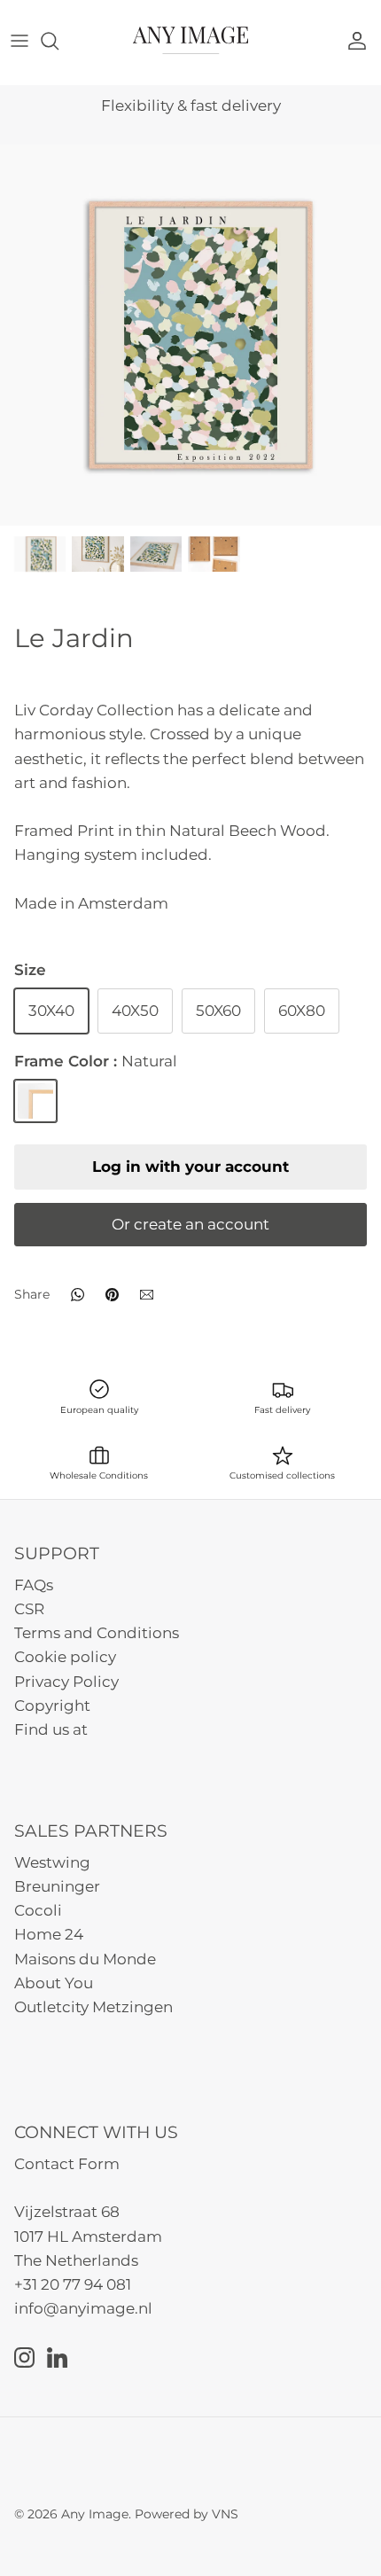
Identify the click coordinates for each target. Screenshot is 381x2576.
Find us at (51, 1729)
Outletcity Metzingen (93, 2007)
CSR (29, 1609)
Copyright (52, 1706)
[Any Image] (190, 40)
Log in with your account (190, 1167)
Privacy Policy (66, 1682)
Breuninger (57, 1886)
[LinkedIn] (57, 2357)
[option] (190, 335)
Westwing (52, 1862)
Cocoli (38, 1910)
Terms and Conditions (97, 1633)
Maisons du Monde (85, 1959)
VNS (225, 2514)
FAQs (34, 1585)
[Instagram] (24, 2357)
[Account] (362, 41)
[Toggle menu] (19, 41)
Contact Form (67, 2164)
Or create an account (190, 1224)
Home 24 (49, 1934)
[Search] (58, 41)
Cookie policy (65, 1657)
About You (54, 1983)
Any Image (95, 2514)
